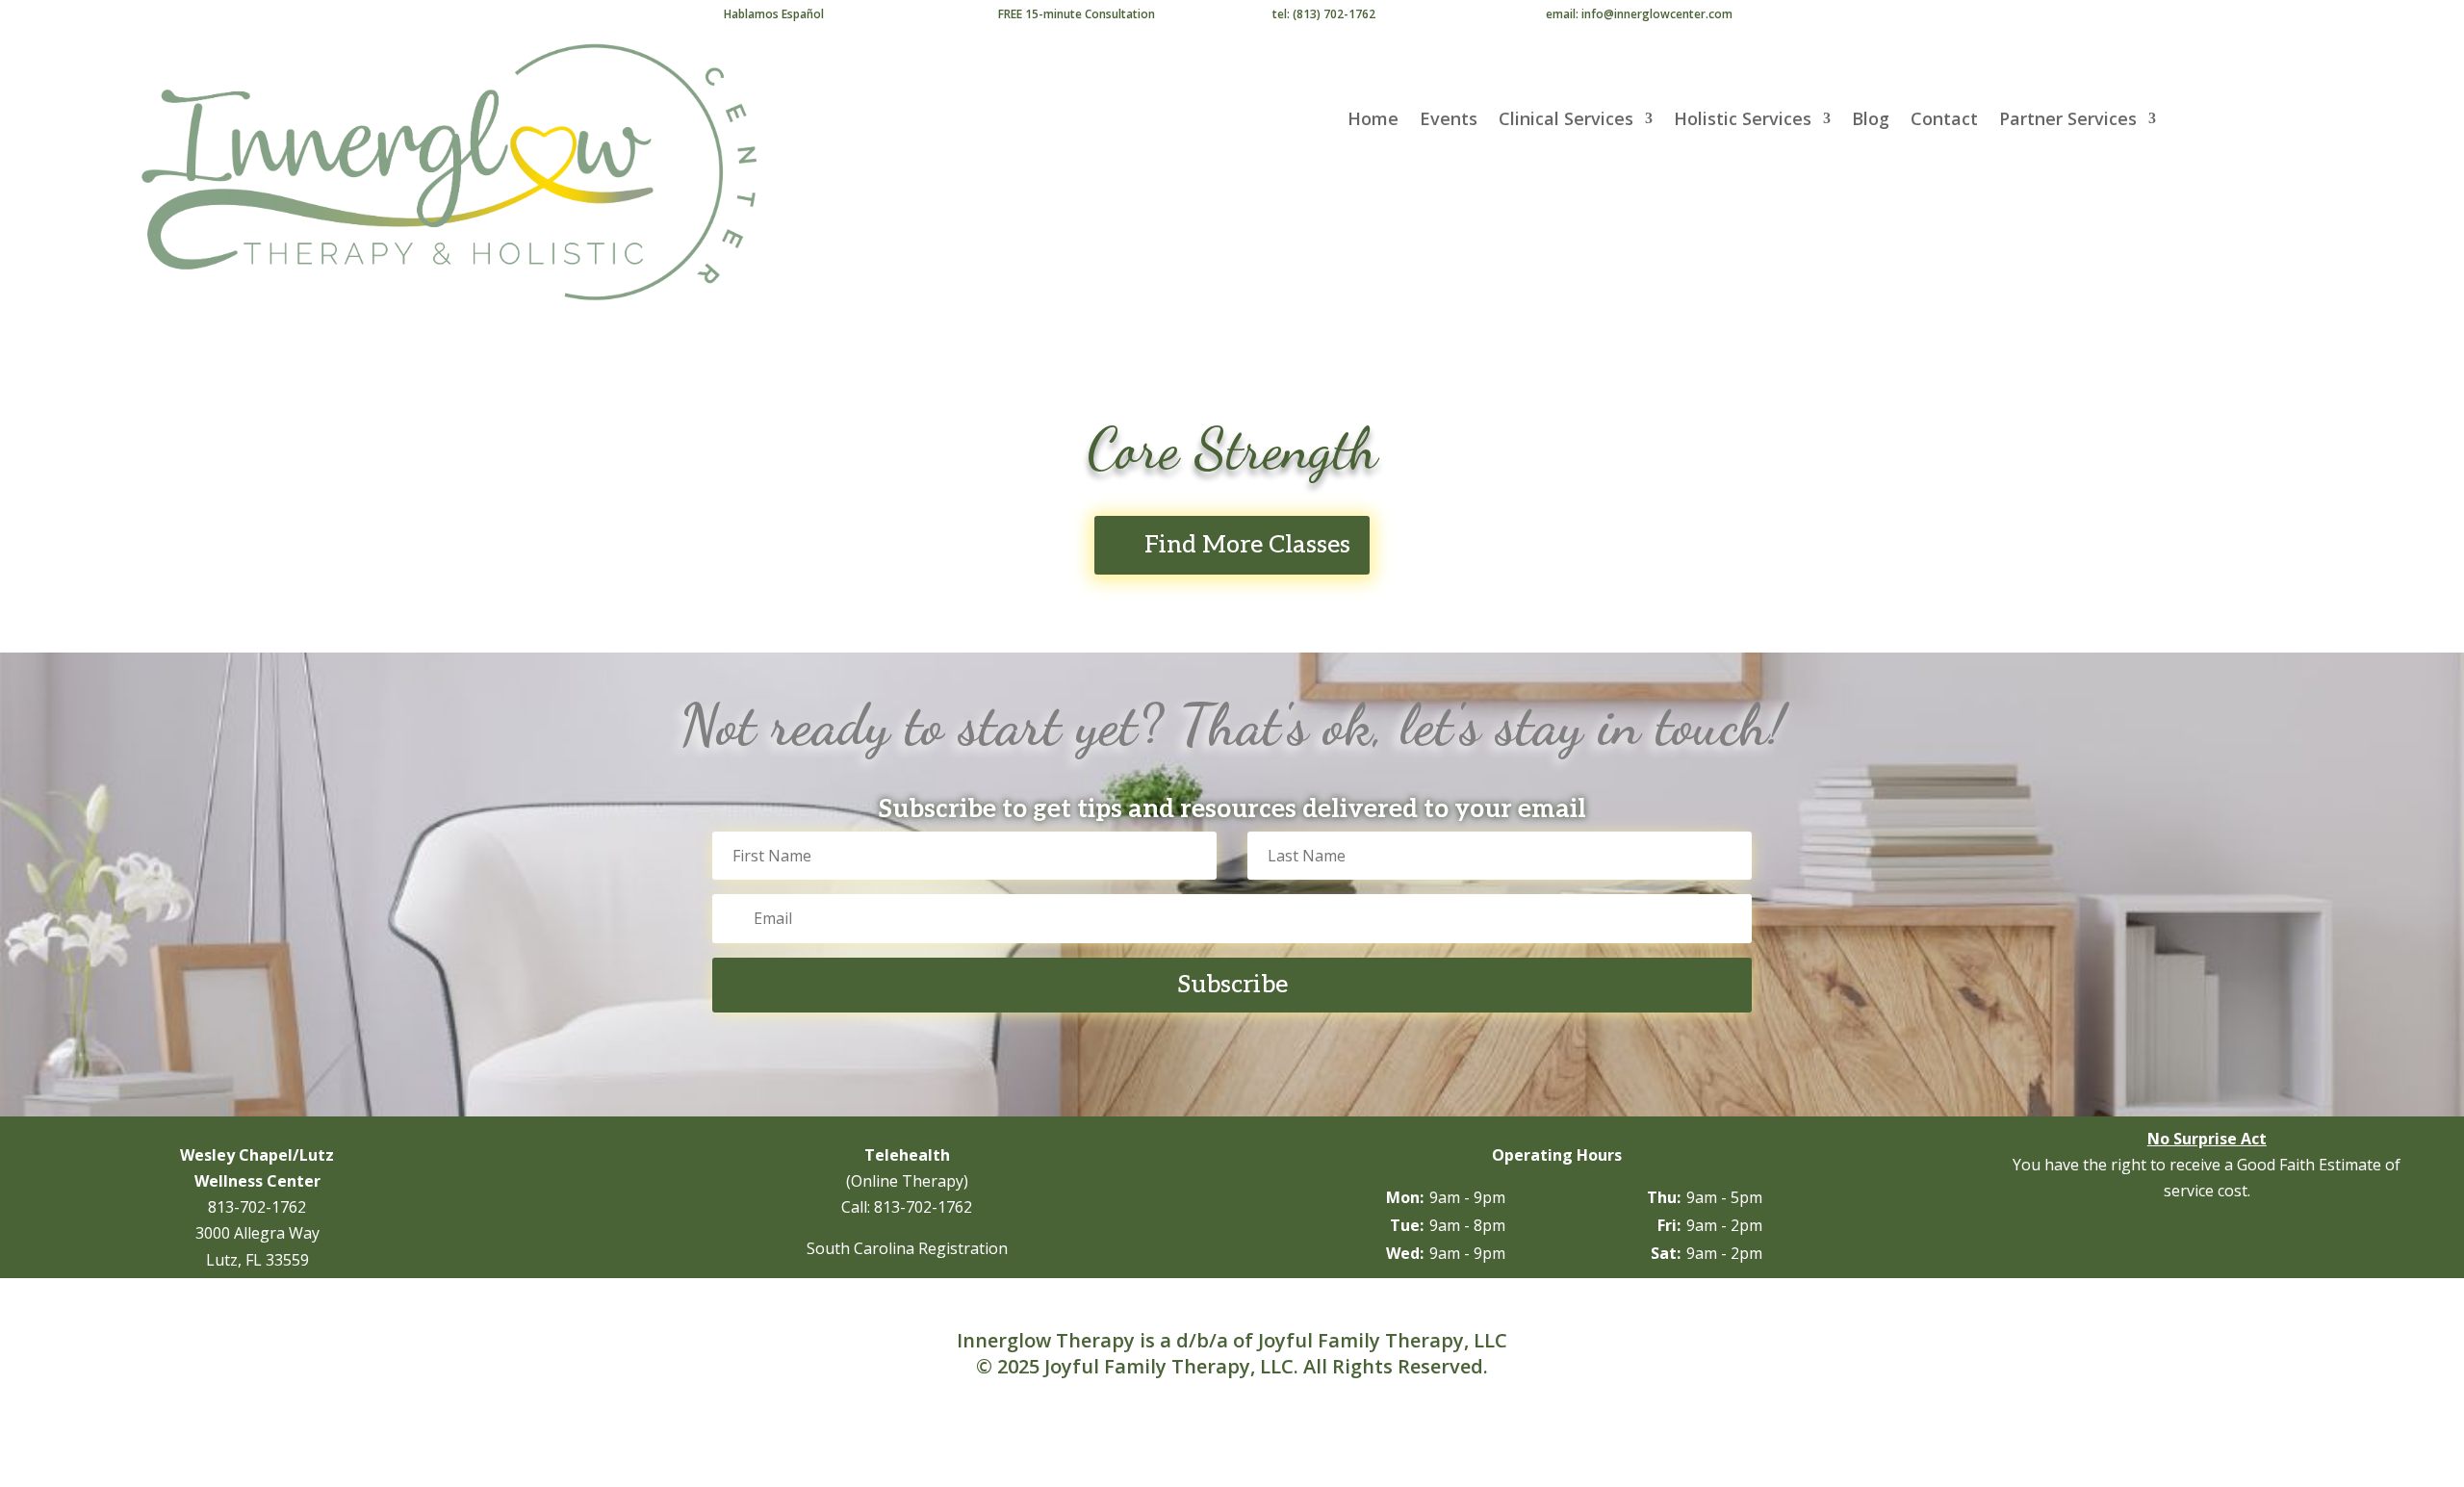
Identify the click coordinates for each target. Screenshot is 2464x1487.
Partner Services (2068, 121)
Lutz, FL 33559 (257, 1260)
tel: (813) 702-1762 (1324, 14)
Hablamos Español (774, 14)
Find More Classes (1247, 545)
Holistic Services (1743, 121)
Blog (1871, 121)
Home (1373, 121)
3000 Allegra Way (257, 1233)
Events (1449, 121)
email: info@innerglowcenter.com (1639, 14)
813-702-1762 (257, 1207)
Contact (1944, 121)
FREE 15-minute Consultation (1077, 14)
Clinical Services (1566, 121)
